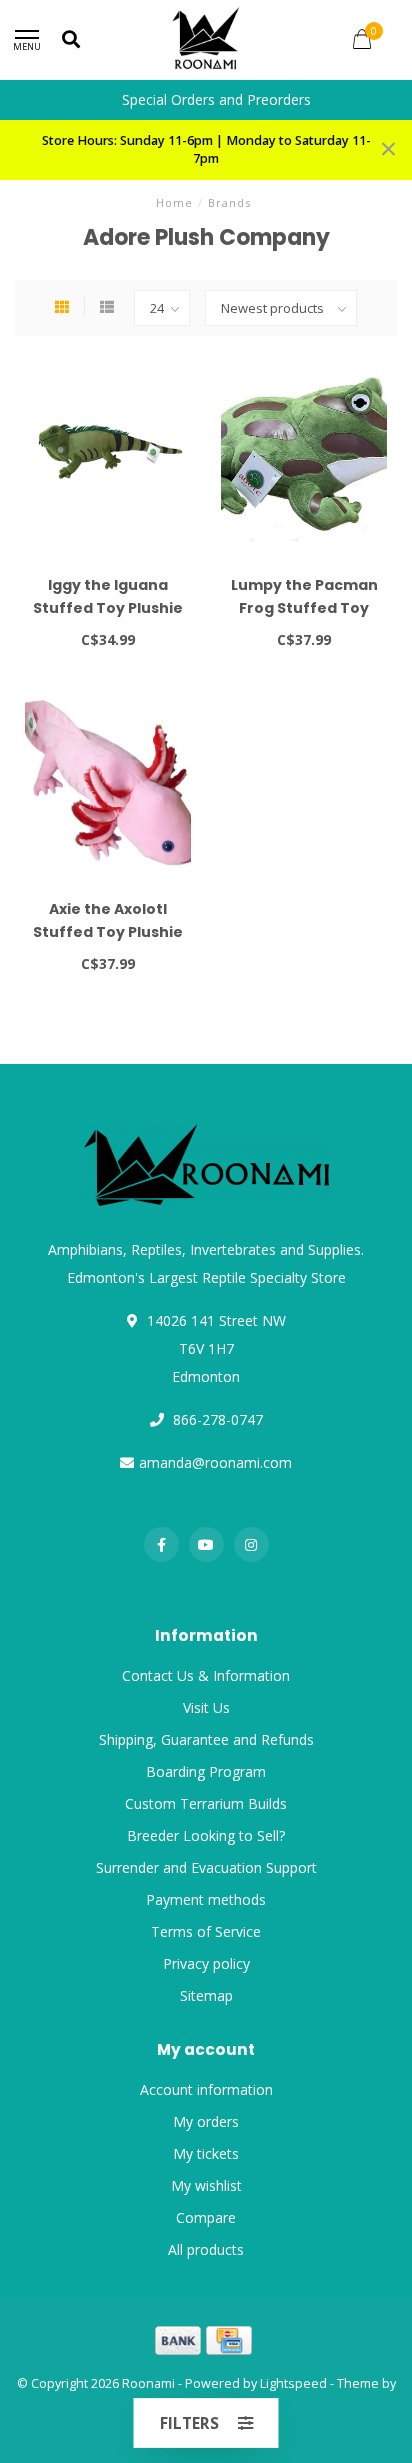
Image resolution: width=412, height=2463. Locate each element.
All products (206, 2249)
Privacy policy (206, 1963)
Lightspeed (293, 2383)
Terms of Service (206, 1931)
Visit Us (206, 1707)
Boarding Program (206, 1771)
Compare (206, 2217)
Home (174, 202)
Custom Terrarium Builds (206, 1803)
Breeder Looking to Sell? (206, 1835)
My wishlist (206, 2185)
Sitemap (206, 1995)
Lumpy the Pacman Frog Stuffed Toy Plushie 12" (304, 608)
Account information (206, 2089)
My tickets (206, 2153)
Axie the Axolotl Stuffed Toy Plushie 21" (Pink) (108, 932)
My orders (206, 2121)
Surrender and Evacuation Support (206, 1867)
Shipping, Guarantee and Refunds (206, 1739)
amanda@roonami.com (215, 1462)
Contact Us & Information (206, 1675)
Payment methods (206, 1899)
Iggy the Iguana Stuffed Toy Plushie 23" (108, 608)
